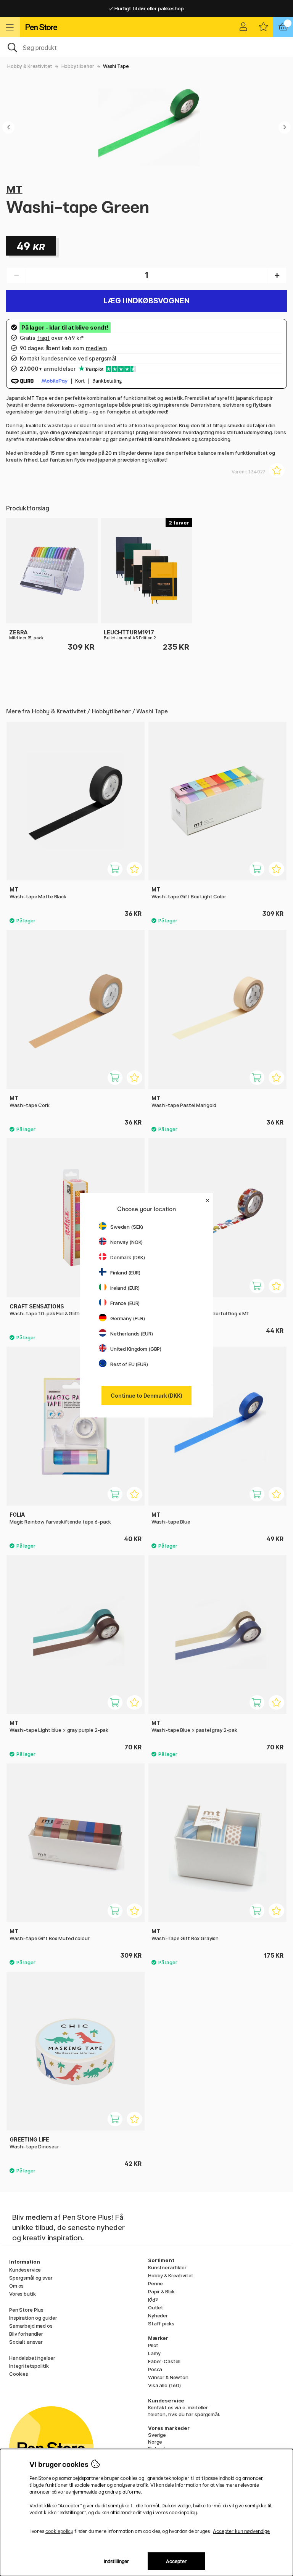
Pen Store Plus (26, 2310)
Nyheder (158, 2315)
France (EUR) (125, 1303)
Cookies (19, 2374)
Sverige (157, 2435)
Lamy (154, 2353)
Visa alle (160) (164, 2385)
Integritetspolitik (29, 2366)
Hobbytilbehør (78, 66)
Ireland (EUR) (125, 1288)
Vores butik (22, 2294)
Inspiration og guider (33, 2318)
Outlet (156, 2307)
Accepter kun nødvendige (241, 2531)
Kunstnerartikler (167, 2267)
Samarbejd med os (31, 2326)
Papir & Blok (161, 2291)
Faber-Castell (164, 2361)
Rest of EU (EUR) (129, 1364)
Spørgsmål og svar (31, 2278)
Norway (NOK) (126, 1242)
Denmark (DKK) (128, 1257)
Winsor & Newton (168, 2377)
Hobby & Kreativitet (30, 66)
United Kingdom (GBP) (136, 1349)
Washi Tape (116, 66)
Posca (155, 2369)
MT (14, 189)
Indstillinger (117, 2561)
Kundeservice (25, 2270)
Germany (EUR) (128, 1318)
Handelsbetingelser (32, 2358)
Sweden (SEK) (127, 1227)
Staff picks (161, 2323)
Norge (155, 2442)
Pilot (153, 2345)
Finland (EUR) (125, 1273)
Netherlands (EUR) (132, 1334)
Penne (155, 2283)
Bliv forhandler (26, 2334)
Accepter (176, 2561)
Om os (16, 2286)
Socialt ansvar (26, 2342)
